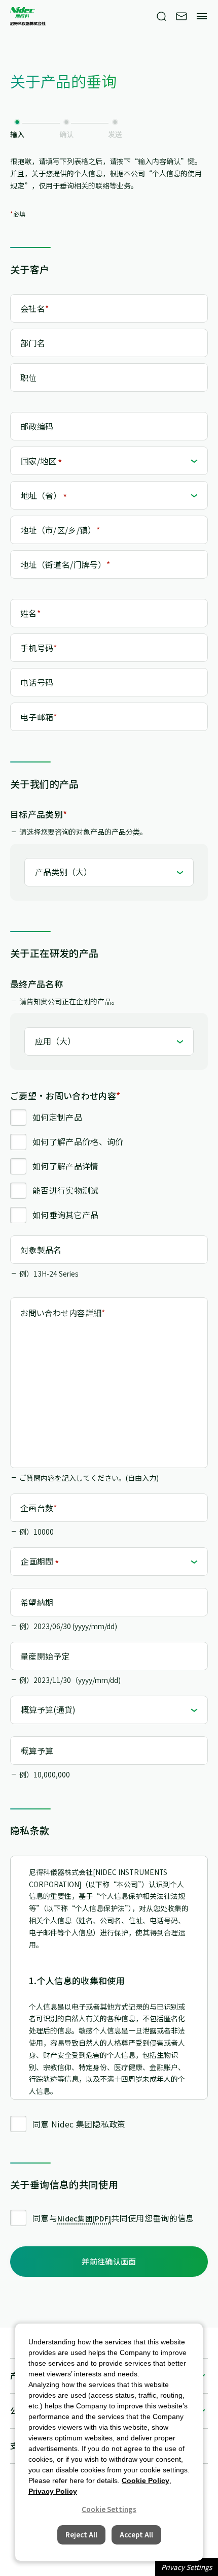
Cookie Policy (146, 2480)
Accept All (136, 2535)
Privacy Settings (187, 2567)
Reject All (81, 2535)
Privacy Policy (53, 2491)
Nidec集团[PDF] (84, 2218)
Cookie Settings (109, 2509)
